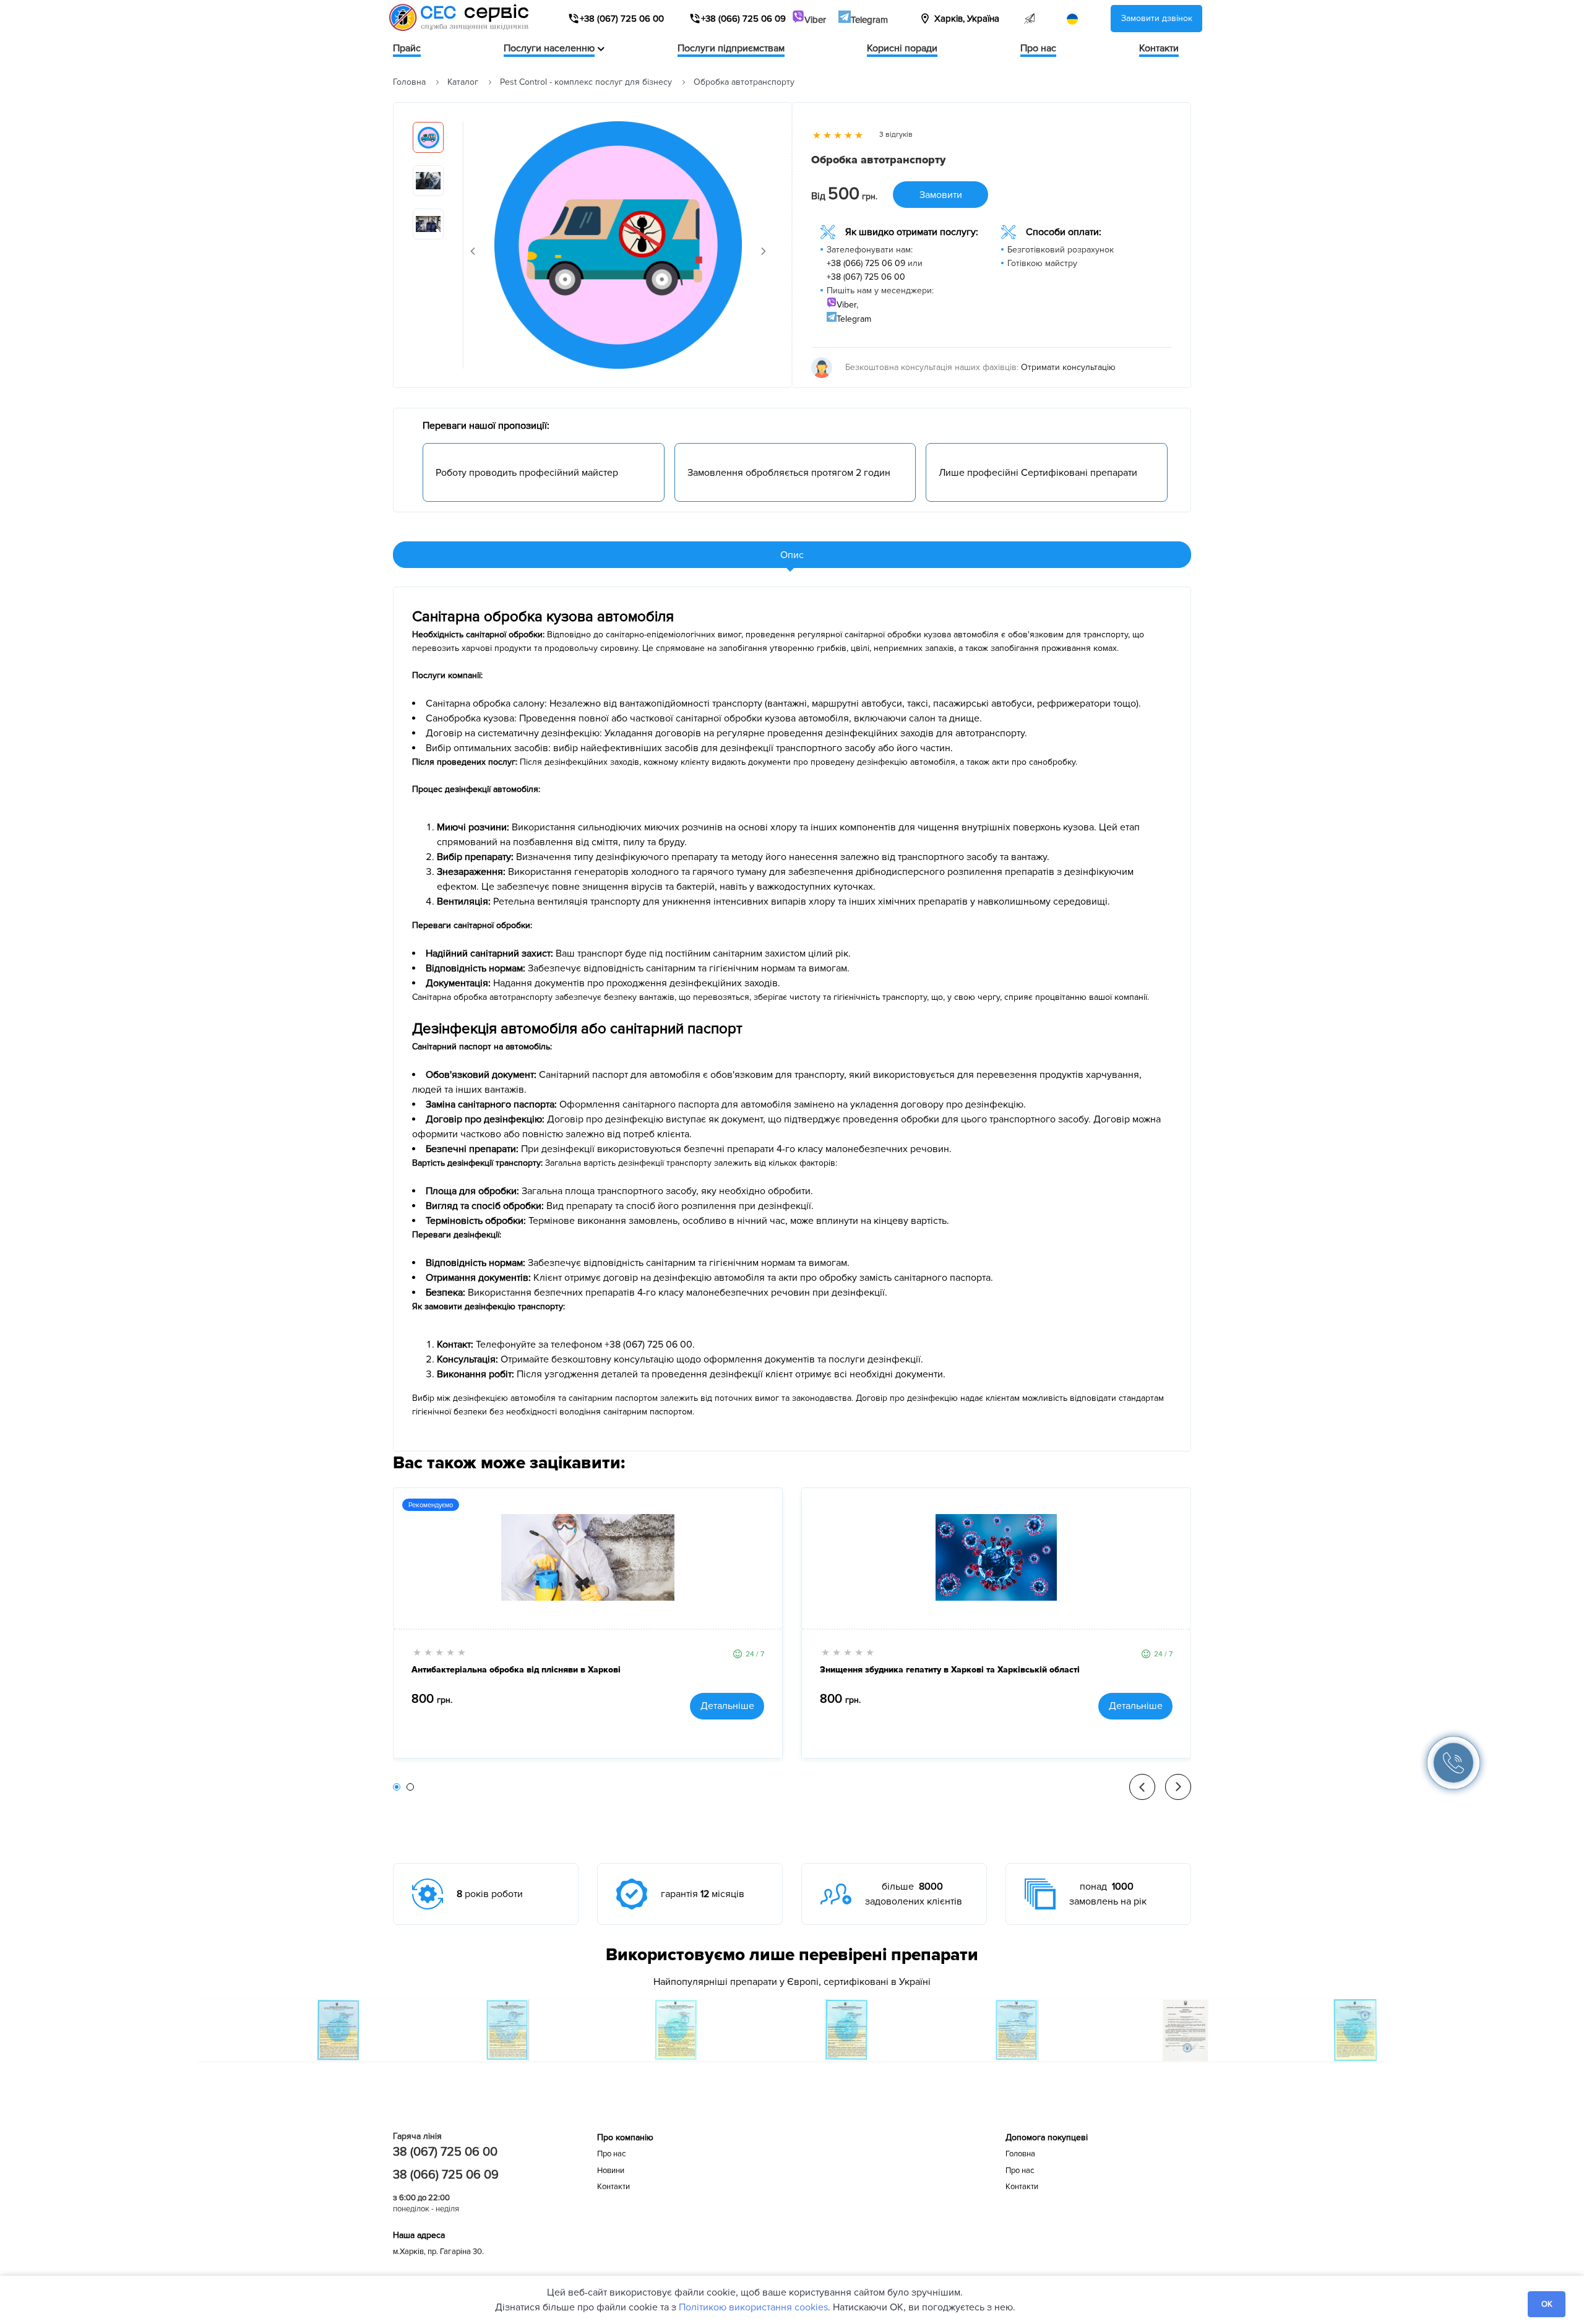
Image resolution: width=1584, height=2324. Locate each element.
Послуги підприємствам (731, 48)
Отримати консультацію (1068, 367)
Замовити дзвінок (1157, 18)
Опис (792, 555)
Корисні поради (902, 48)
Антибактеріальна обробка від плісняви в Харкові (516, 1670)
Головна (409, 82)
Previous (473, 251)
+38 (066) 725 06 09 (866, 263)
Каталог (463, 82)
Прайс (407, 48)
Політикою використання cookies (753, 2307)
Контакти (1159, 48)
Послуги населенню (549, 48)
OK (1547, 2304)
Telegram (869, 20)
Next (764, 251)
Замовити (941, 195)
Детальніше (727, 1706)
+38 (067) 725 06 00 (866, 277)
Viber (815, 20)
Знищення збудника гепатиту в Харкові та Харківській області (950, 1670)
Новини (611, 2171)
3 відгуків (896, 135)
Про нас (1038, 48)
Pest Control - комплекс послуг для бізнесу (586, 82)
